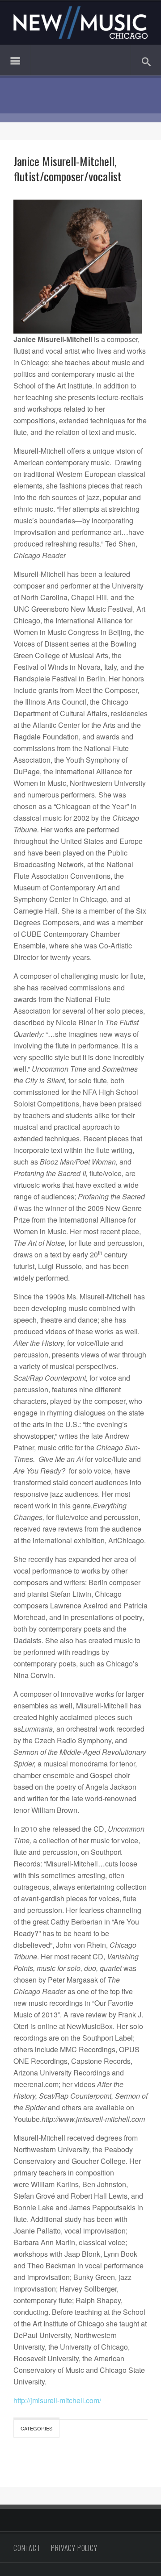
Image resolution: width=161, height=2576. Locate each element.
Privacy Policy (74, 2548)
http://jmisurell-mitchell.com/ (57, 2400)
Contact (27, 2548)
